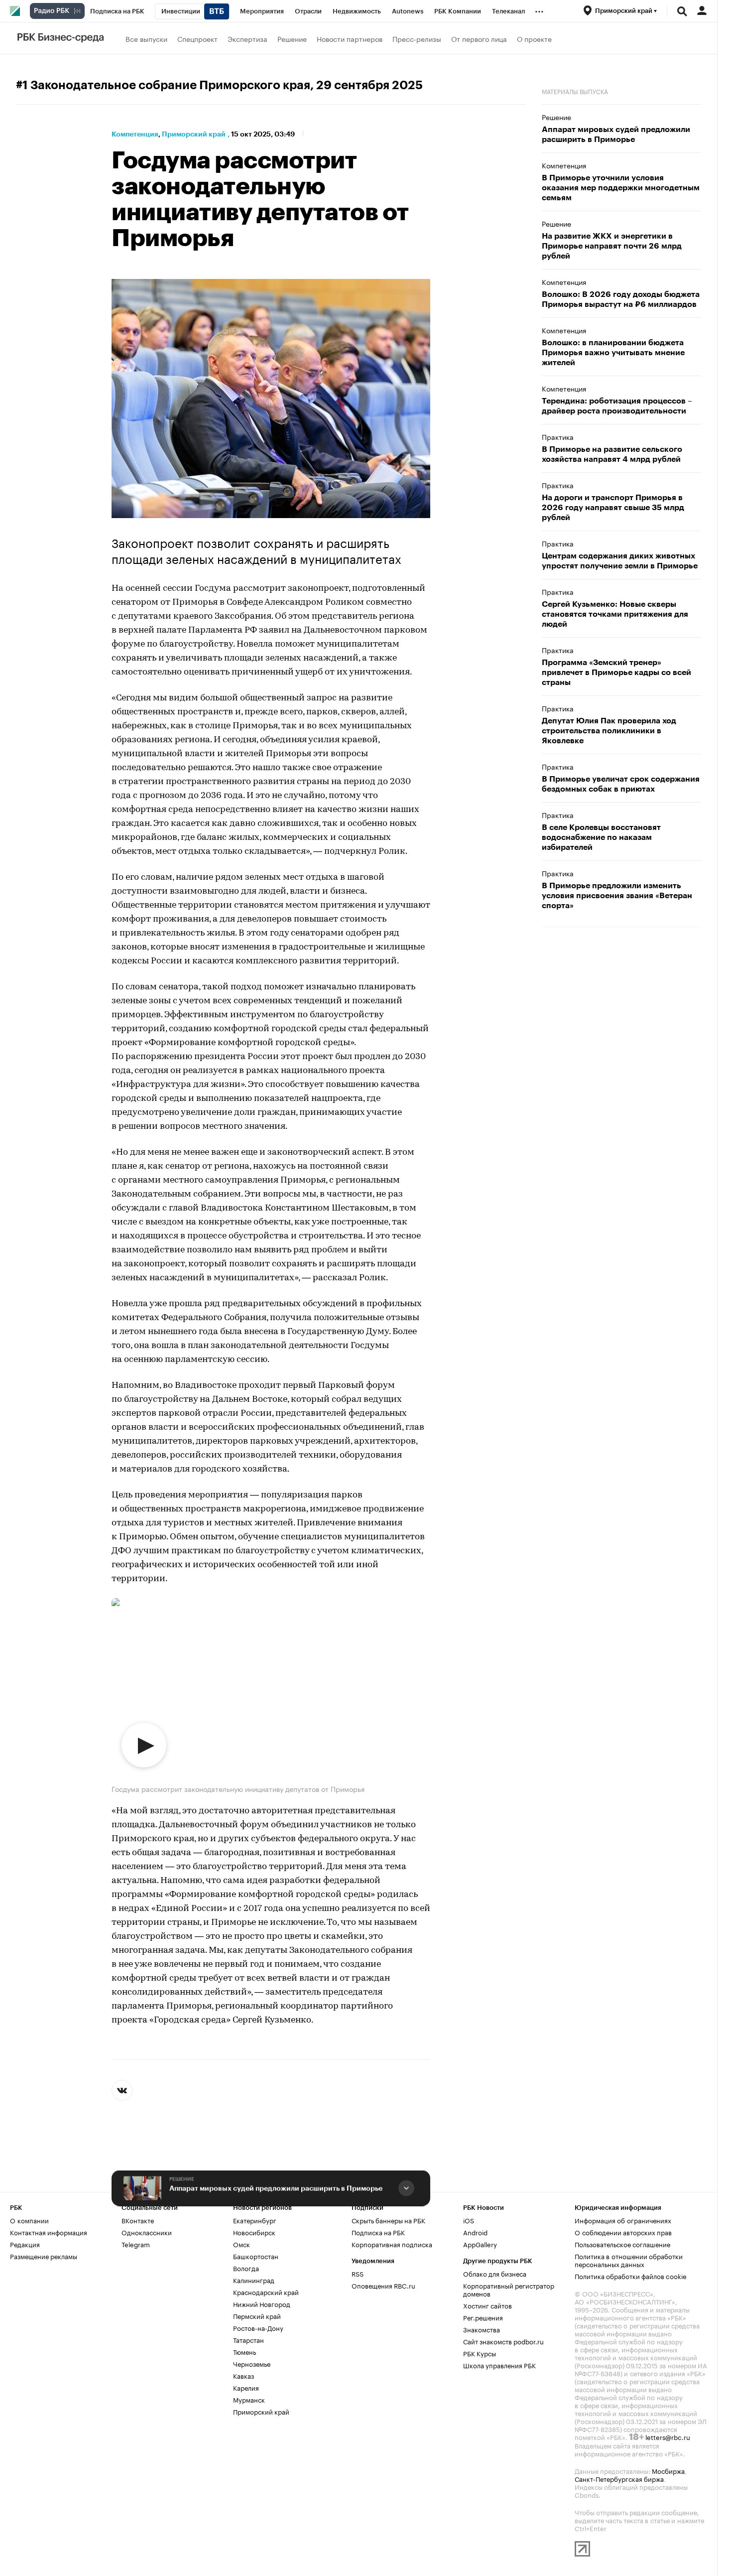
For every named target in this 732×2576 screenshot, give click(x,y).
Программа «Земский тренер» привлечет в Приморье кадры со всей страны (616, 673)
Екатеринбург (255, 2220)
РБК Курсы (480, 2353)
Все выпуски (146, 38)
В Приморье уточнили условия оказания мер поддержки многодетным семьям (621, 188)
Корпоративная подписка (392, 2244)
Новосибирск (254, 2232)
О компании (29, 2220)
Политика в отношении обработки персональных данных (629, 2260)
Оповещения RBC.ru (383, 2285)
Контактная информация (49, 2232)
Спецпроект (197, 38)
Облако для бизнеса (495, 2273)
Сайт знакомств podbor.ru (503, 2341)
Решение (292, 38)
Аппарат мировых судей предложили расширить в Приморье (276, 2188)
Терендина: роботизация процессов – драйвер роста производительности (617, 406)
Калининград (254, 2280)
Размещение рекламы (44, 2256)
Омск (242, 2244)
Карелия (246, 2387)
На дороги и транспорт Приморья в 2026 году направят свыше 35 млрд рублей (613, 508)
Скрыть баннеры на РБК (388, 2220)
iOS (469, 2220)
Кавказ (244, 2375)
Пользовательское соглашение (622, 2244)
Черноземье (252, 2363)
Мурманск (249, 2399)
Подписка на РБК (378, 2232)
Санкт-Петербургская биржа (619, 2478)
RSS (358, 2273)
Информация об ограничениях (623, 2220)
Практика (558, 436)
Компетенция (135, 134)
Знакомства (482, 2329)
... (539, 9)
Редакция (25, 2244)
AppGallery (480, 2244)
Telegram (136, 2244)
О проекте (534, 38)
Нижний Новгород (262, 2304)
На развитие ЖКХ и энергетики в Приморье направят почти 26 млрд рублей (612, 246)
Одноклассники (147, 2232)
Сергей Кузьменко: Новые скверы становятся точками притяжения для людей (615, 614)
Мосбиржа (668, 2470)
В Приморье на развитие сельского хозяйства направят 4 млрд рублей (612, 454)
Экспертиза (247, 38)
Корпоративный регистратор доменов (509, 2289)
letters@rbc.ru (668, 2437)
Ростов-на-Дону (258, 2327)
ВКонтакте (138, 2220)
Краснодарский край (266, 2292)
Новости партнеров (350, 38)
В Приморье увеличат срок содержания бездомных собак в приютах (621, 784)
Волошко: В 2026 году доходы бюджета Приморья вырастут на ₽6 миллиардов (621, 299)
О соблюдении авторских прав (623, 2232)
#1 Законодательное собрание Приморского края (163, 85)
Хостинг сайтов (488, 2305)
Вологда (246, 2268)
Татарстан (248, 2339)
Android (475, 2232)
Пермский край (257, 2315)
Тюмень (244, 2351)
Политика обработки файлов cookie (631, 2276)
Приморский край (194, 134)
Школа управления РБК (499, 2365)
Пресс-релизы (417, 38)
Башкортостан (256, 2256)
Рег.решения (483, 2317)
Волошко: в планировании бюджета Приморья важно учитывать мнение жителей (613, 353)
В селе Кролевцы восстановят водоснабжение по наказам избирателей (601, 837)
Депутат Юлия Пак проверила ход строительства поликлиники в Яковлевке (609, 731)
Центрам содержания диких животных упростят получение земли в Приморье (620, 561)
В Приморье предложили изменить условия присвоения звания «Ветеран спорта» (617, 896)
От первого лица (479, 38)
